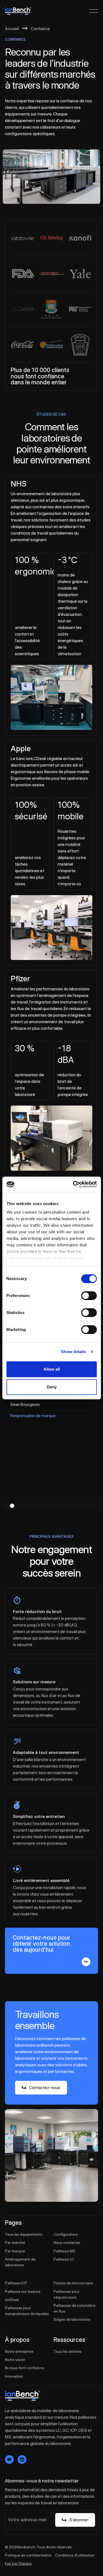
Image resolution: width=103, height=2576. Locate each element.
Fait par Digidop (18, 2563)
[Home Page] (18, 11)
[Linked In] (22, 2459)
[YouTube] (9, 2459)
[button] (6, 1506)
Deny (52, 1387)
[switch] (89, 1296)
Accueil (12, 28)
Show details (73, 1352)
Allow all (52, 1369)
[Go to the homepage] (23, 2396)
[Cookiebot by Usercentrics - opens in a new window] (73, 1184)
